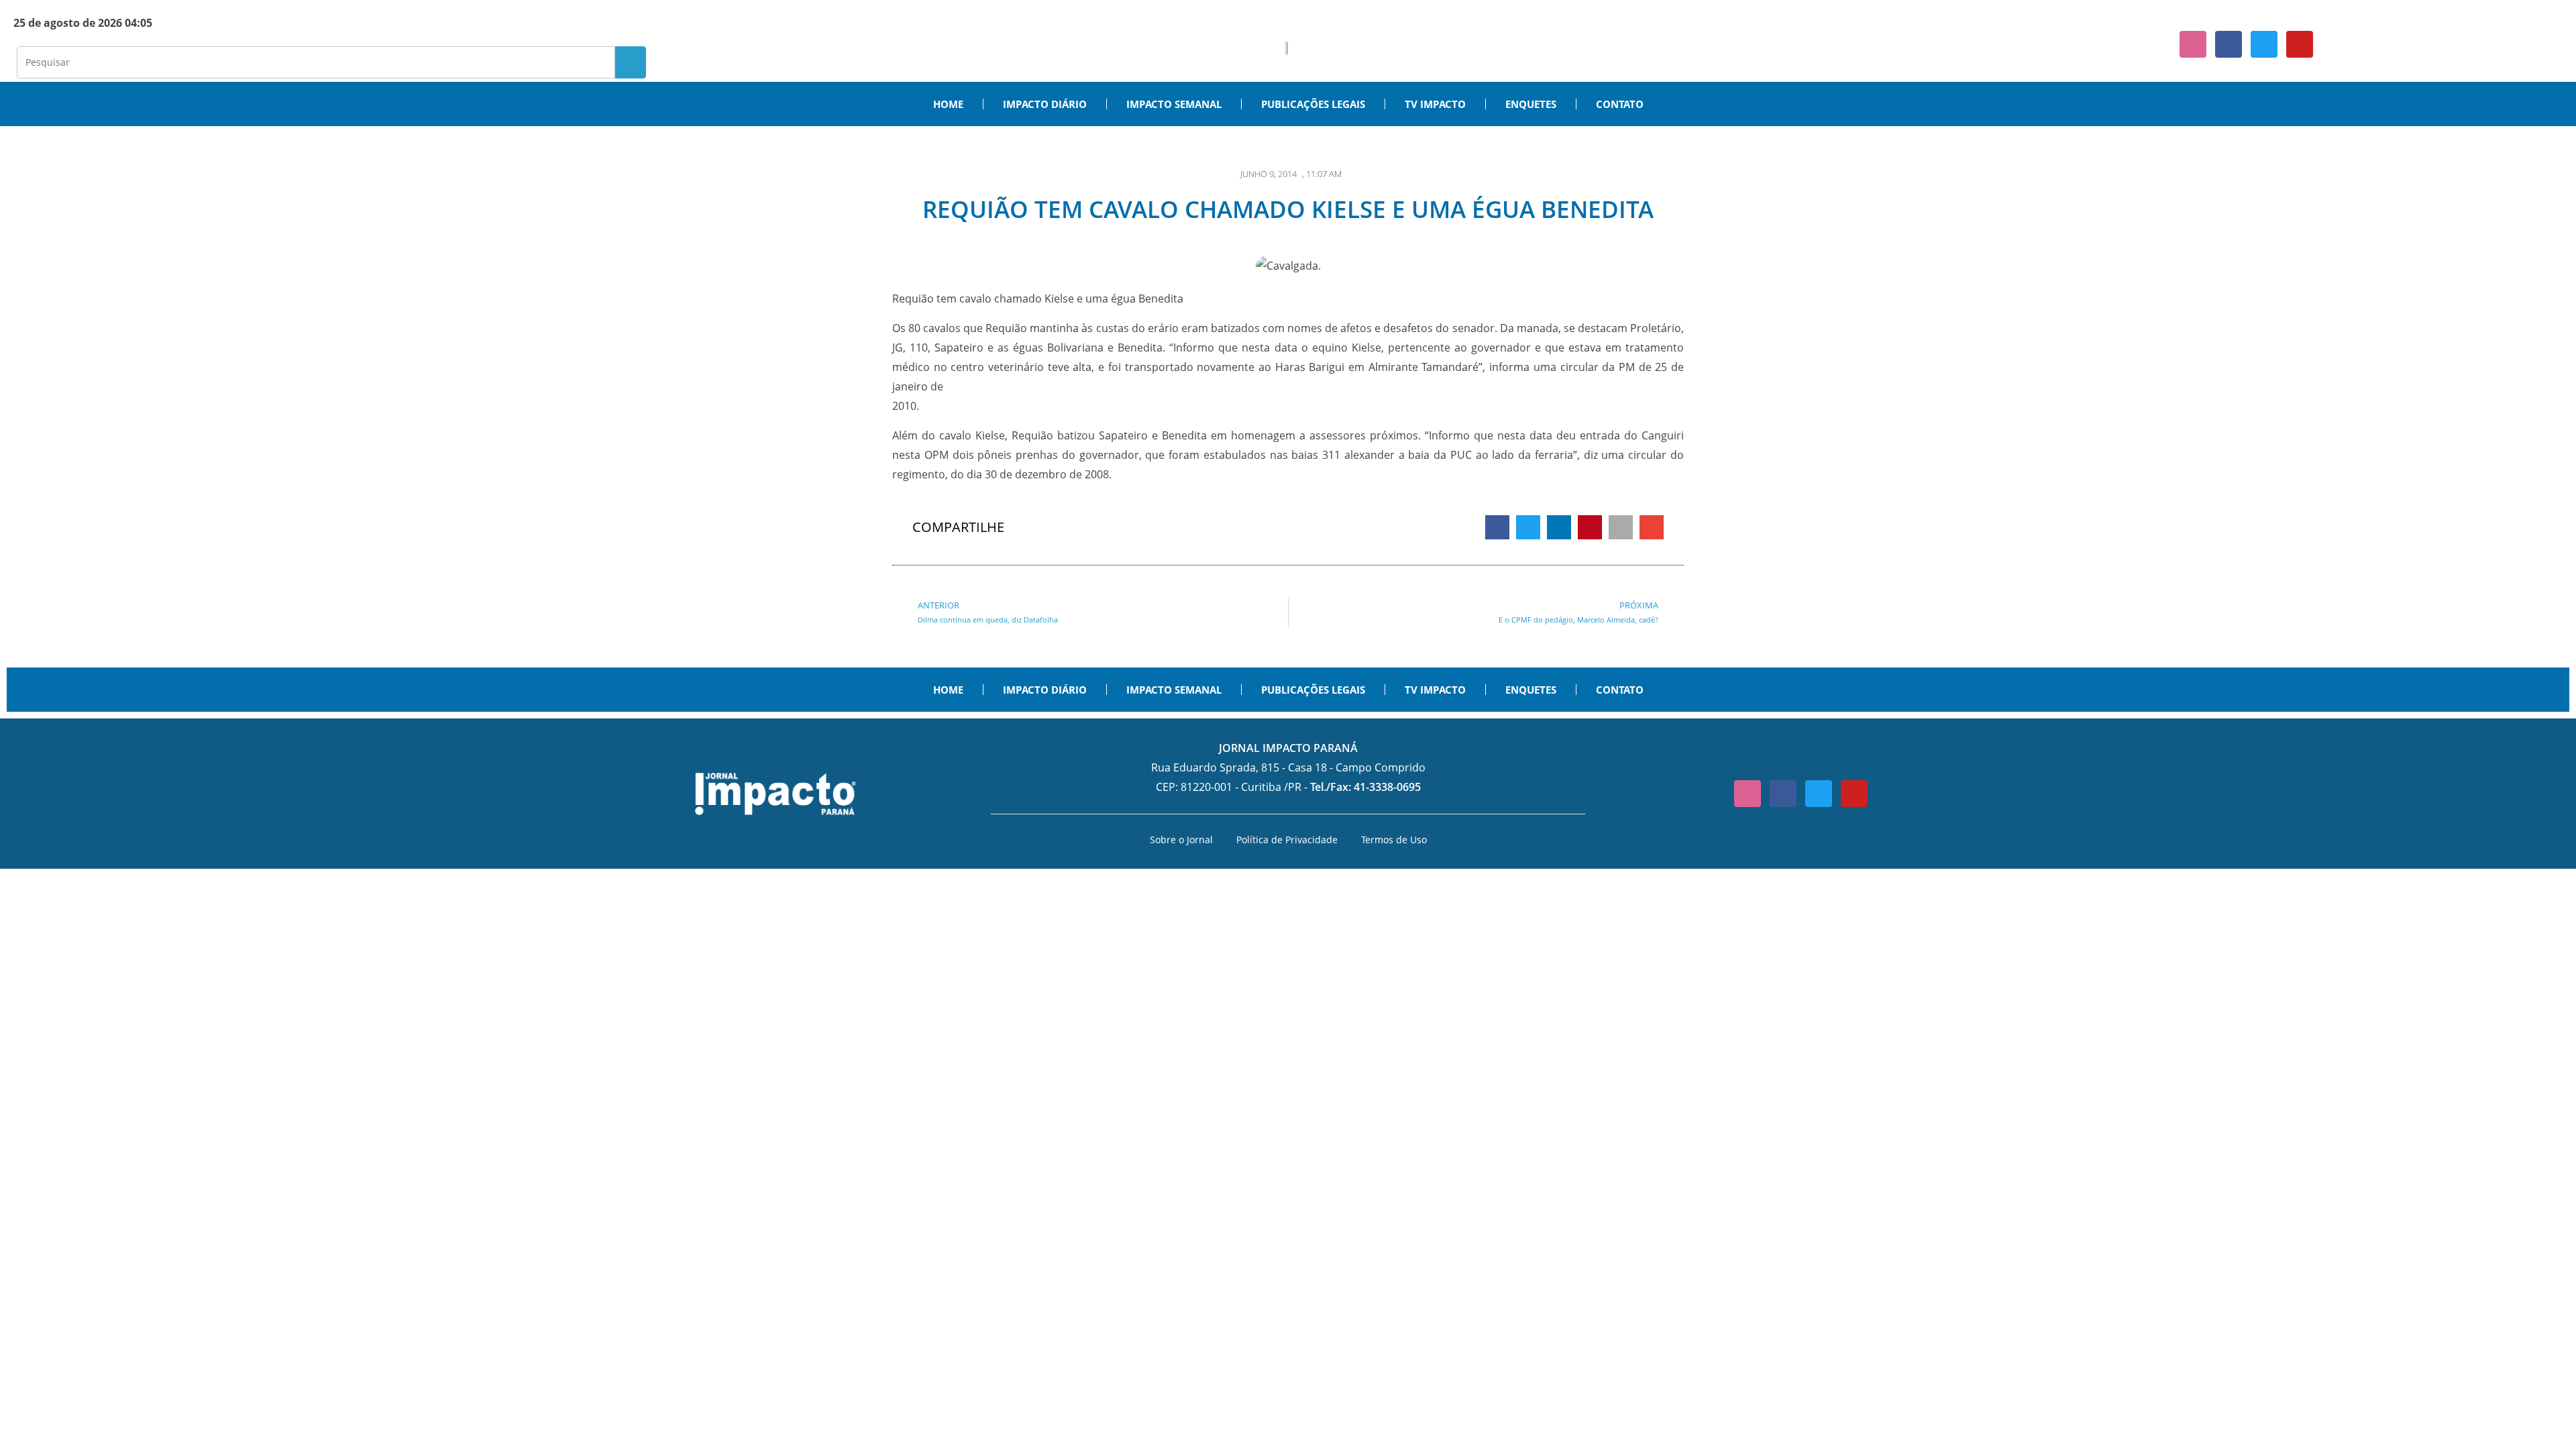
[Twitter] (2264, 44)
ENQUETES (1531, 104)
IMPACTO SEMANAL (1174, 104)
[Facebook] (2229, 44)
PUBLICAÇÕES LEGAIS (1313, 104)
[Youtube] (2300, 44)
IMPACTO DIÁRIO (1045, 104)
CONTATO (1620, 104)
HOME (948, 104)
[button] (1497, 527)
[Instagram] (2193, 44)
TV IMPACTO (1435, 104)
